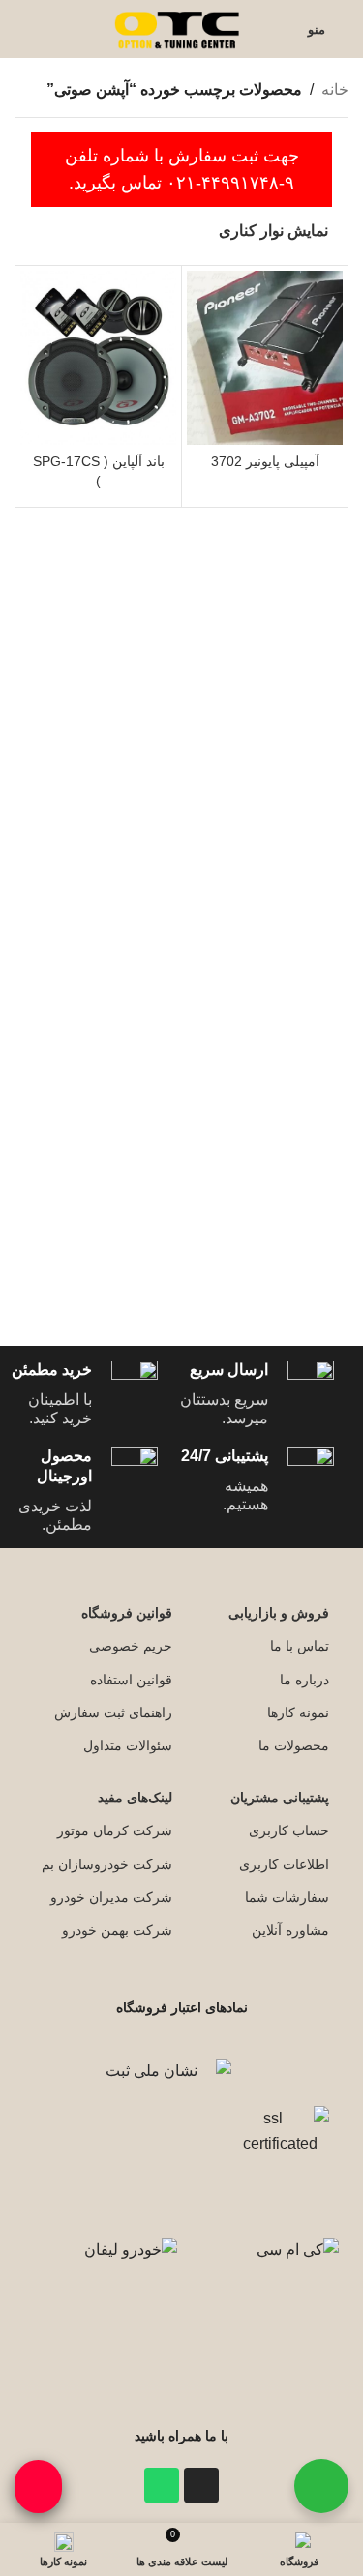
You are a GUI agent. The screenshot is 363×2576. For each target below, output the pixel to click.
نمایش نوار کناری (273, 231)
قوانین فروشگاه (127, 1613)
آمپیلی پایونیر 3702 (265, 461)
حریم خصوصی (131, 1646)
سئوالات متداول (128, 1745)
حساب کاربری (289, 1830)
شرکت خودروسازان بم (107, 1864)
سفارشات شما (287, 1897)
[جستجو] (20, 29)
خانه (335, 89)
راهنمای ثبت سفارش (113, 1712)
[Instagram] (201, 2485)
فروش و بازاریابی (279, 1613)
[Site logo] (179, 28)
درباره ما (304, 1680)
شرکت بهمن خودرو (117, 1930)
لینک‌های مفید (135, 1798)
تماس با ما (300, 1646)
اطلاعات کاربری (284, 1864)
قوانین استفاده (131, 1680)
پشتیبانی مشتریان (280, 1798)
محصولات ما (294, 1745)
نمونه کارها (298, 1712)
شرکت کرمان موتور (115, 1830)
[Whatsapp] (162, 2485)
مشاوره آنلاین (290, 1930)
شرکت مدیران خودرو (111, 1897)
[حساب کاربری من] (281, 29)
